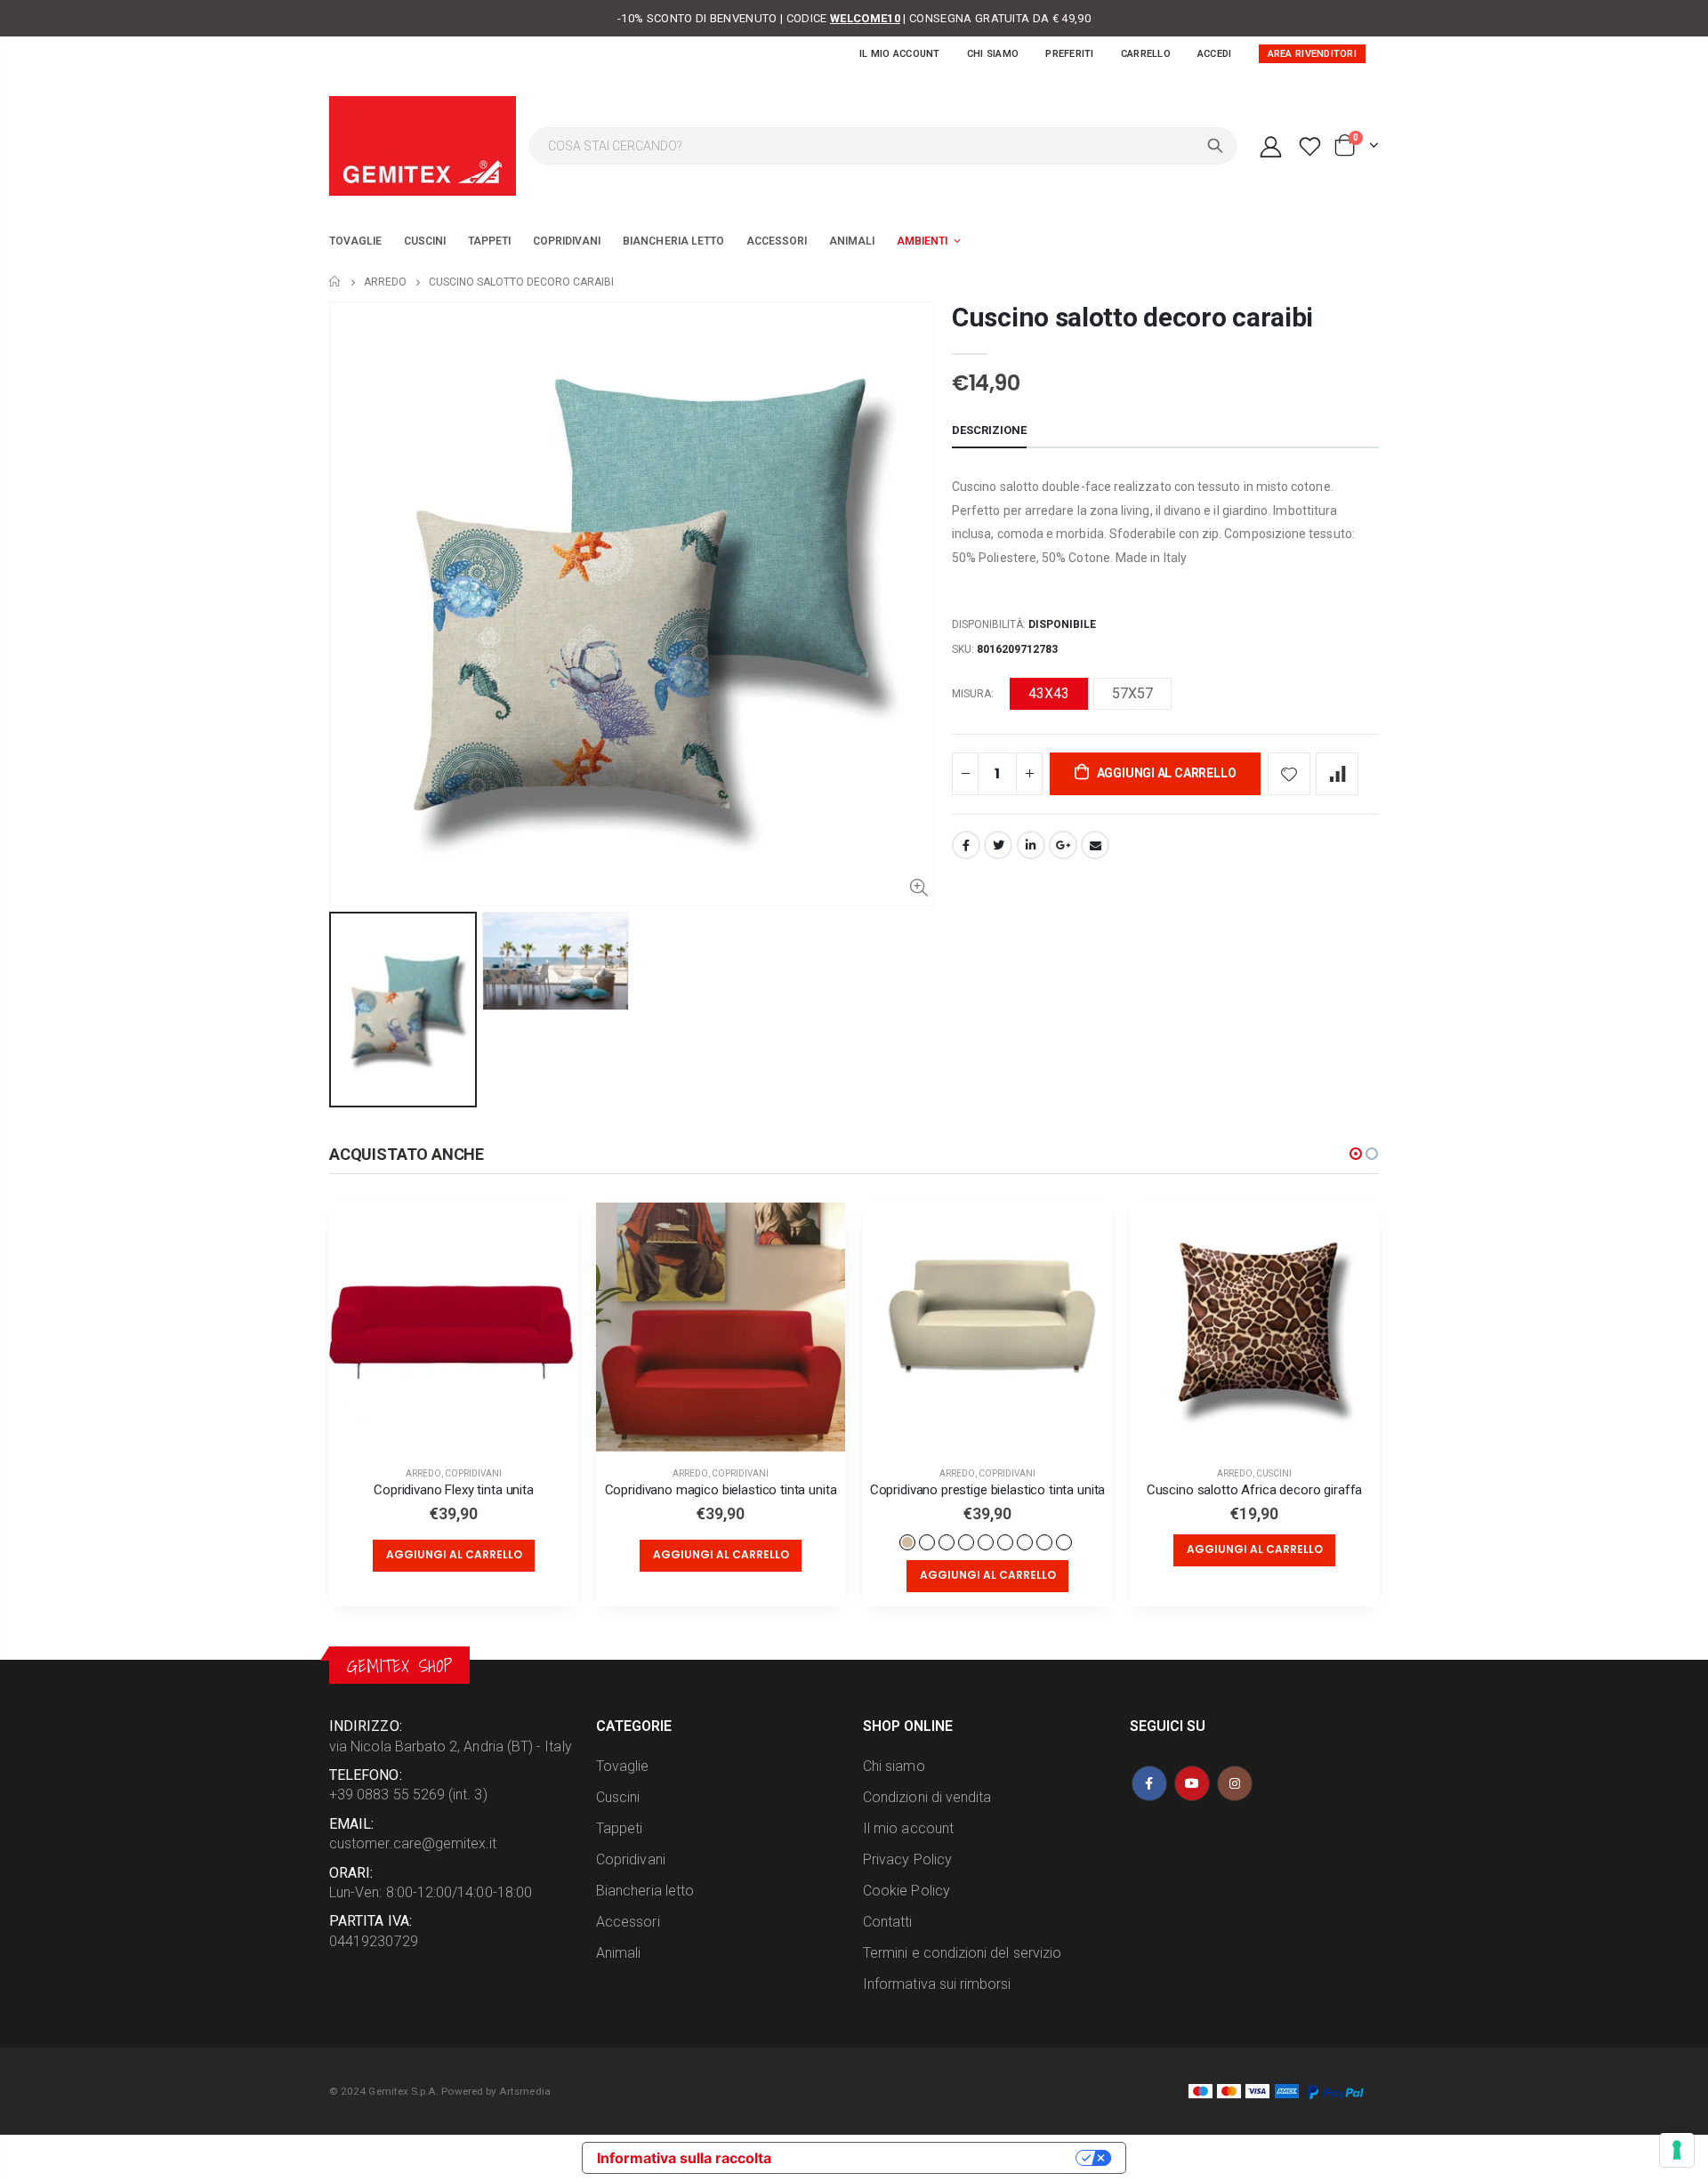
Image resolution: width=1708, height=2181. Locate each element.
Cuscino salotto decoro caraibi (1132, 317)
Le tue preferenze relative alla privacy (932, 2158)
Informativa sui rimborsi (937, 1984)
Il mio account (900, 54)
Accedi (1215, 54)
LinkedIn (1031, 845)
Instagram (1235, 1783)
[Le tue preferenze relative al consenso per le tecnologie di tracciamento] (1677, 2150)
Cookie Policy (906, 1891)
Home (336, 282)
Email (1095, 845)
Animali (618, 1953)
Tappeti (619, 1828)
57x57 (1132, 693)
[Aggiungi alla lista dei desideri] (1289, 774)
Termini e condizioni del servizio (962, 1953)
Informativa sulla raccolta (684, 2158)
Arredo (385, 282)
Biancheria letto (645, 1891)
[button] (1356, 1154)
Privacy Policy (907, 1859)
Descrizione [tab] (989, 430)
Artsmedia (525, 2091)
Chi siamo (993, 54)
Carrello (1146, 54)
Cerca (1215, 146)
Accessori (628, 1922)
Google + (1063, 845)
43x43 (1049, 693)
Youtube (1192, 1783)
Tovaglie (623, 1766)
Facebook (966, 845)
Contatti (888, 1922)
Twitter (998, 845)
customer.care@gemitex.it (413, 1843)
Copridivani (473, 1473)
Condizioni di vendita (927, 1797)
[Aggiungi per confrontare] (1337, 774)
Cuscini (1274, 1473)
